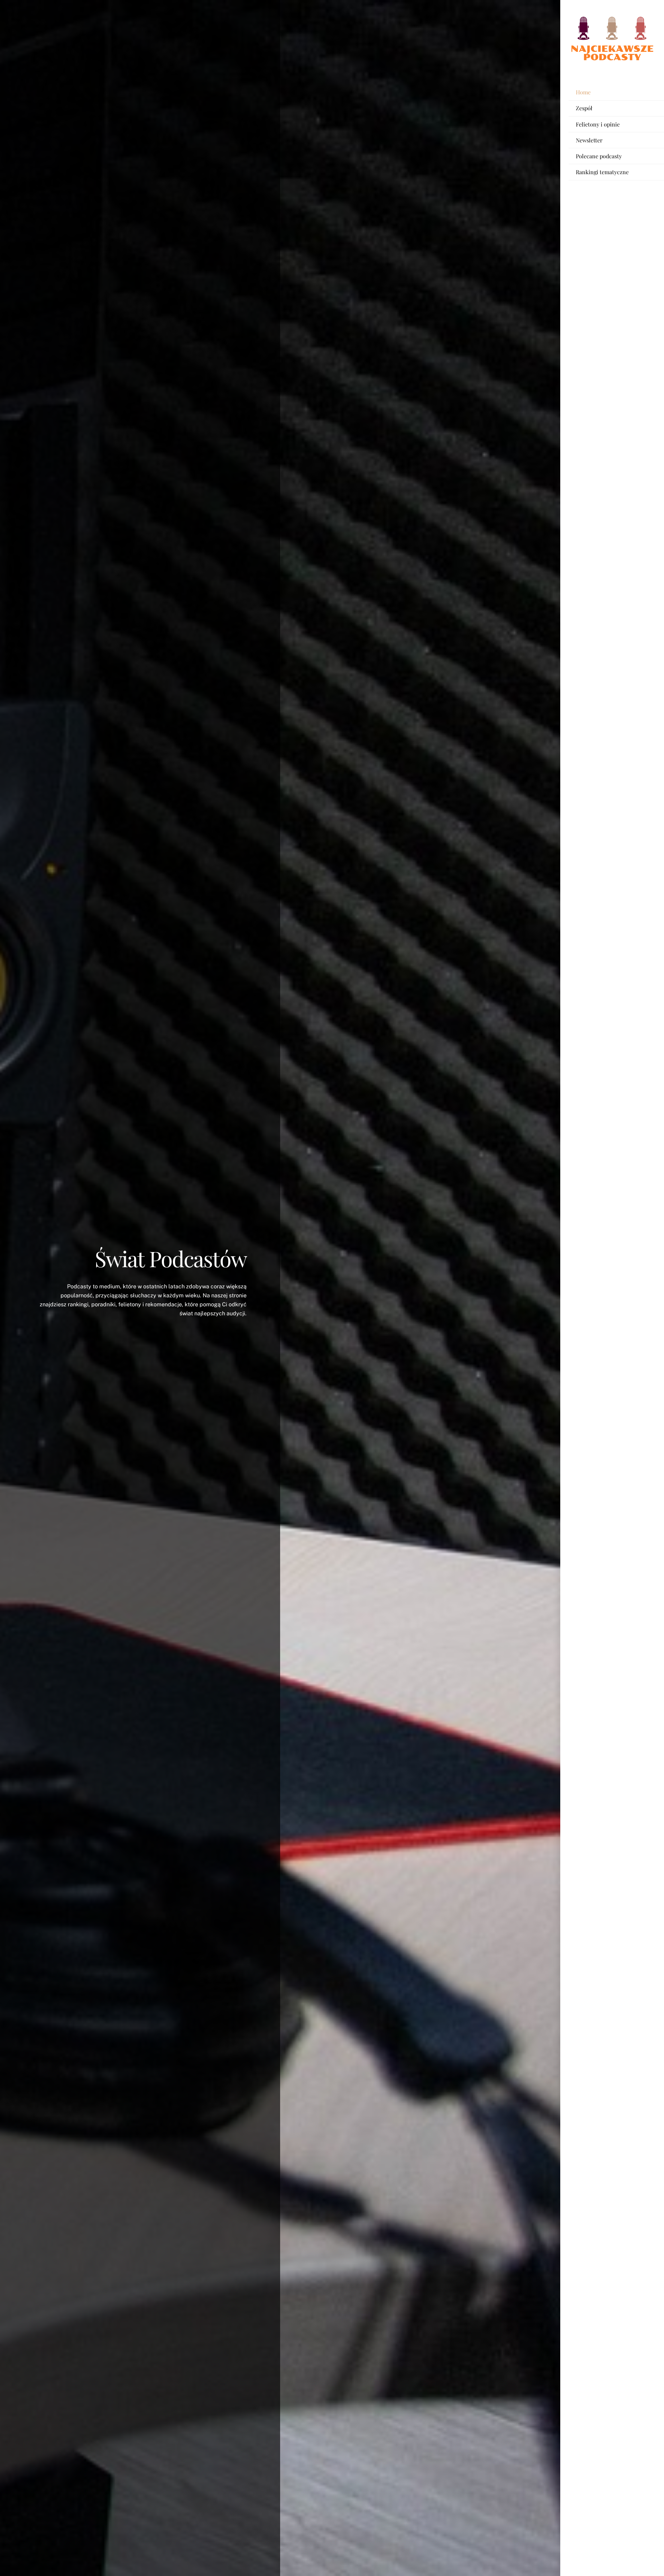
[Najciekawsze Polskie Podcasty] (612, 59)
